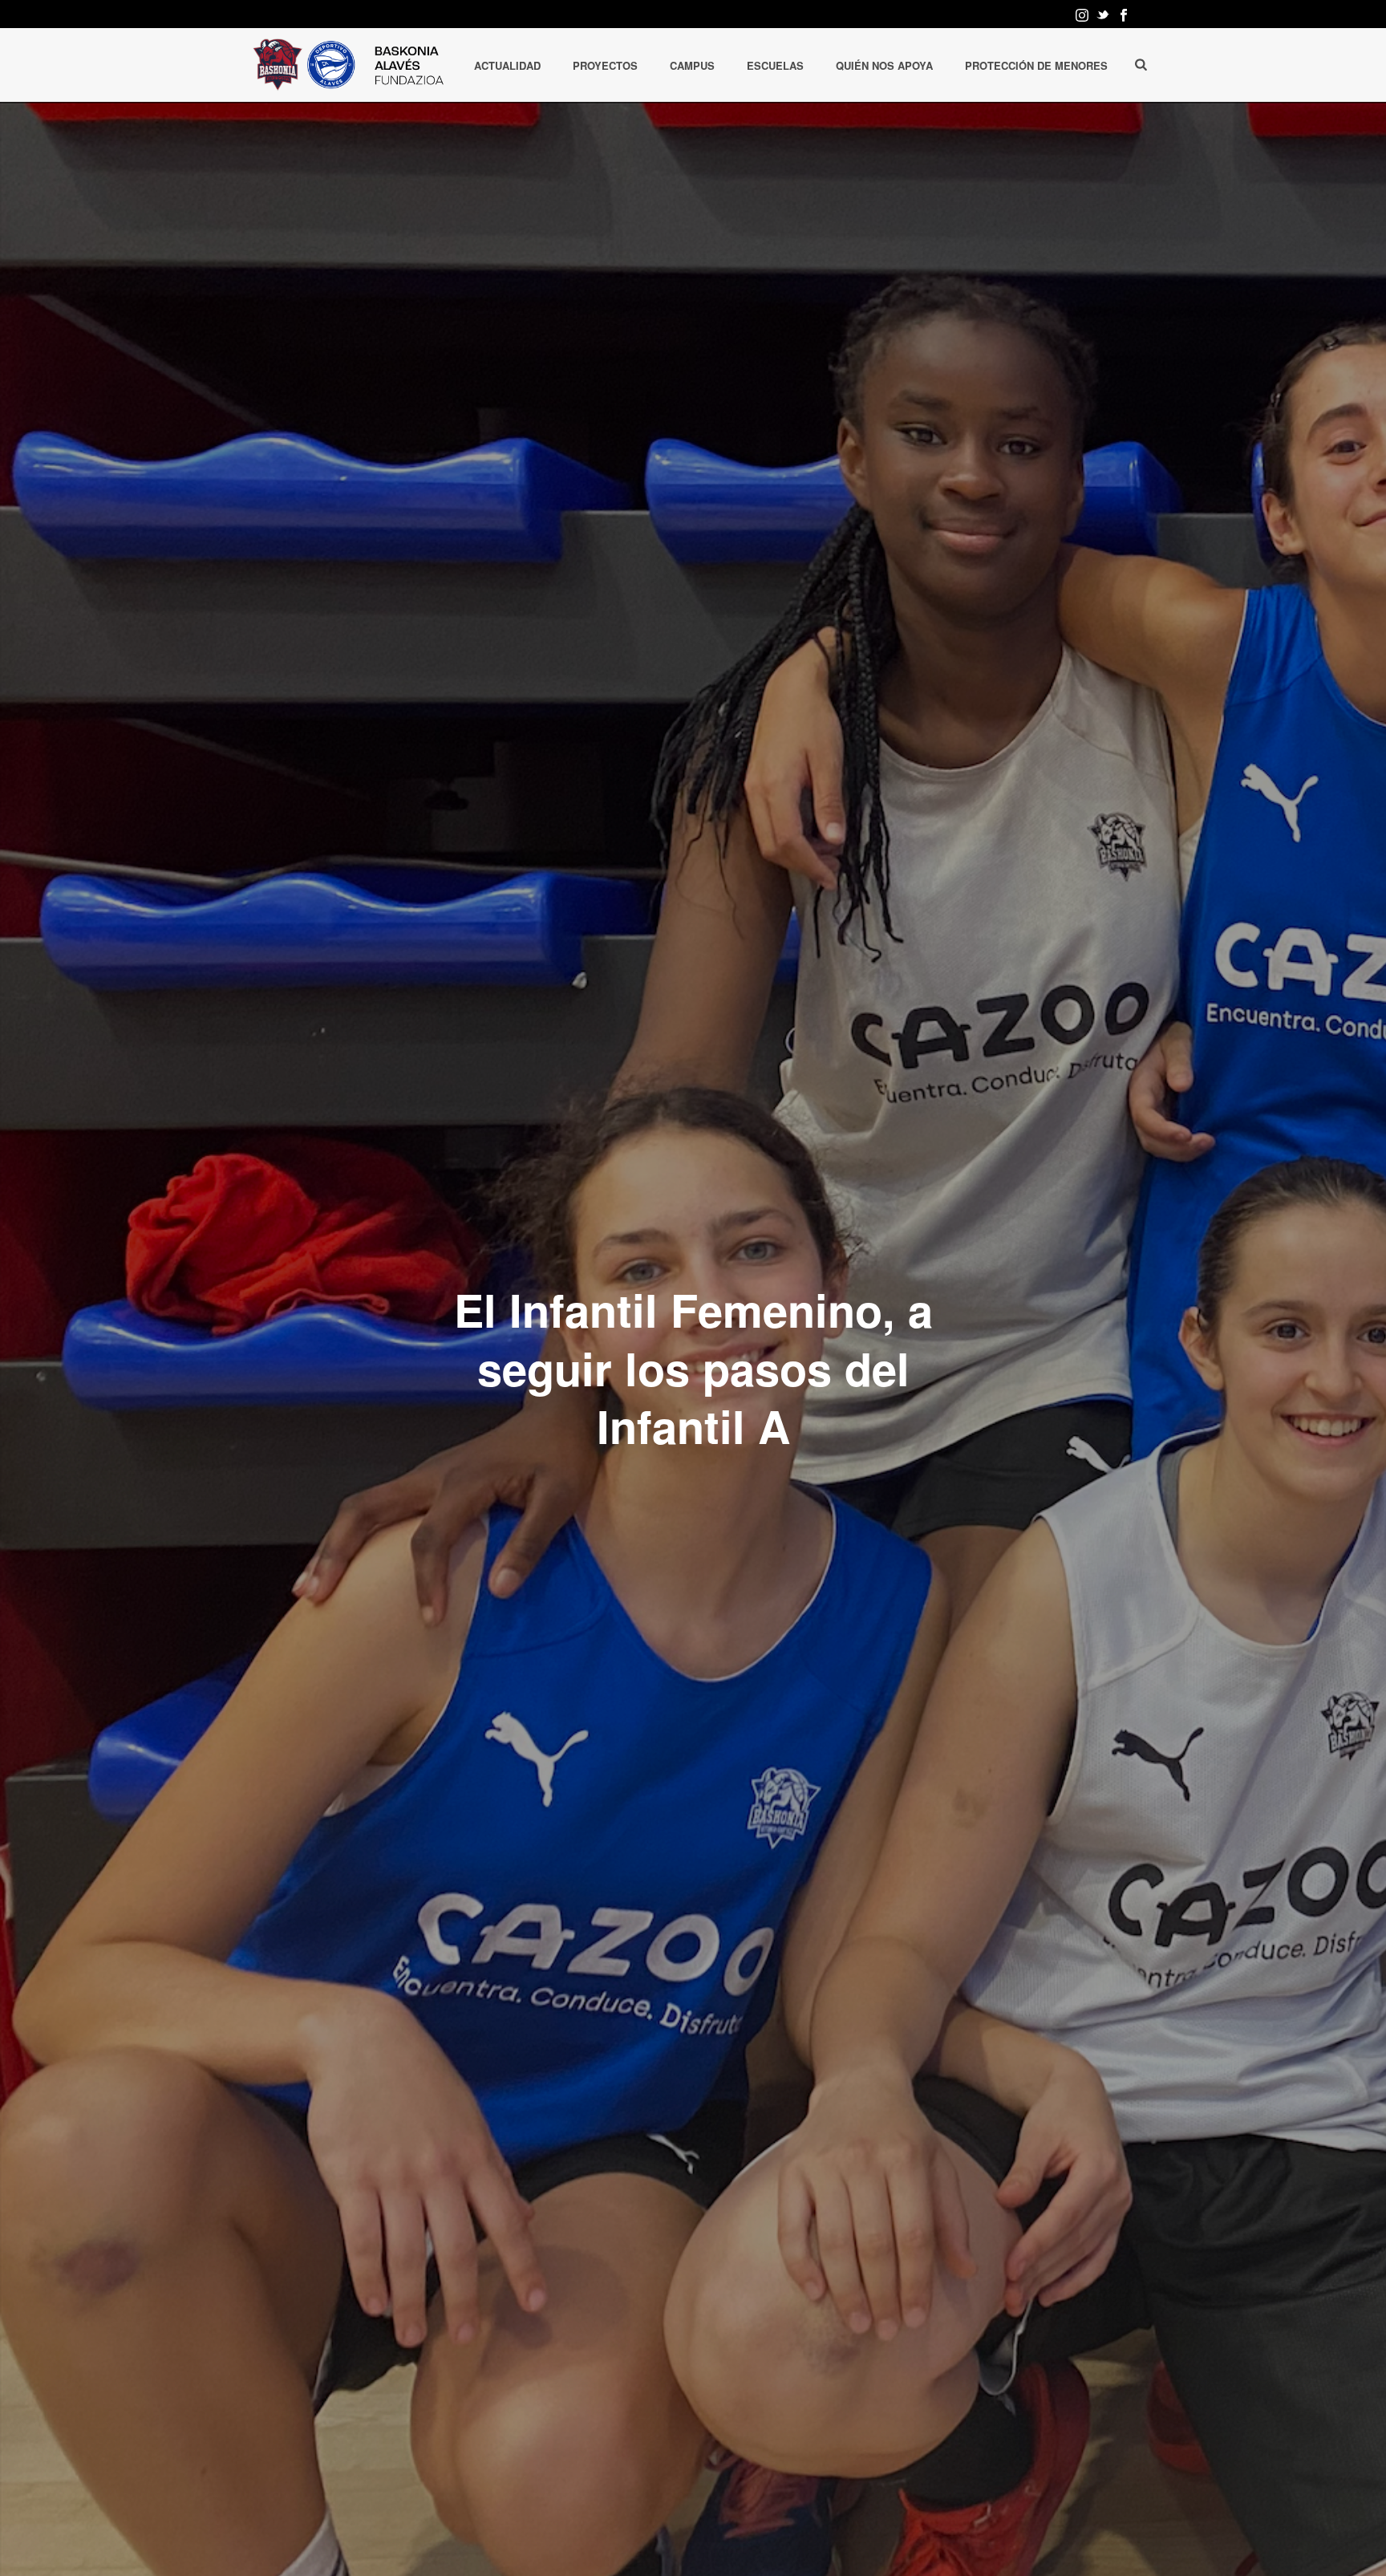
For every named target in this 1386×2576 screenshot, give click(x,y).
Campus (692, 65)
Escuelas (775, 65)
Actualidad (507, 65)
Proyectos (605, 65)
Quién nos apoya (884, 65)
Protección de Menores (1036, 65)
